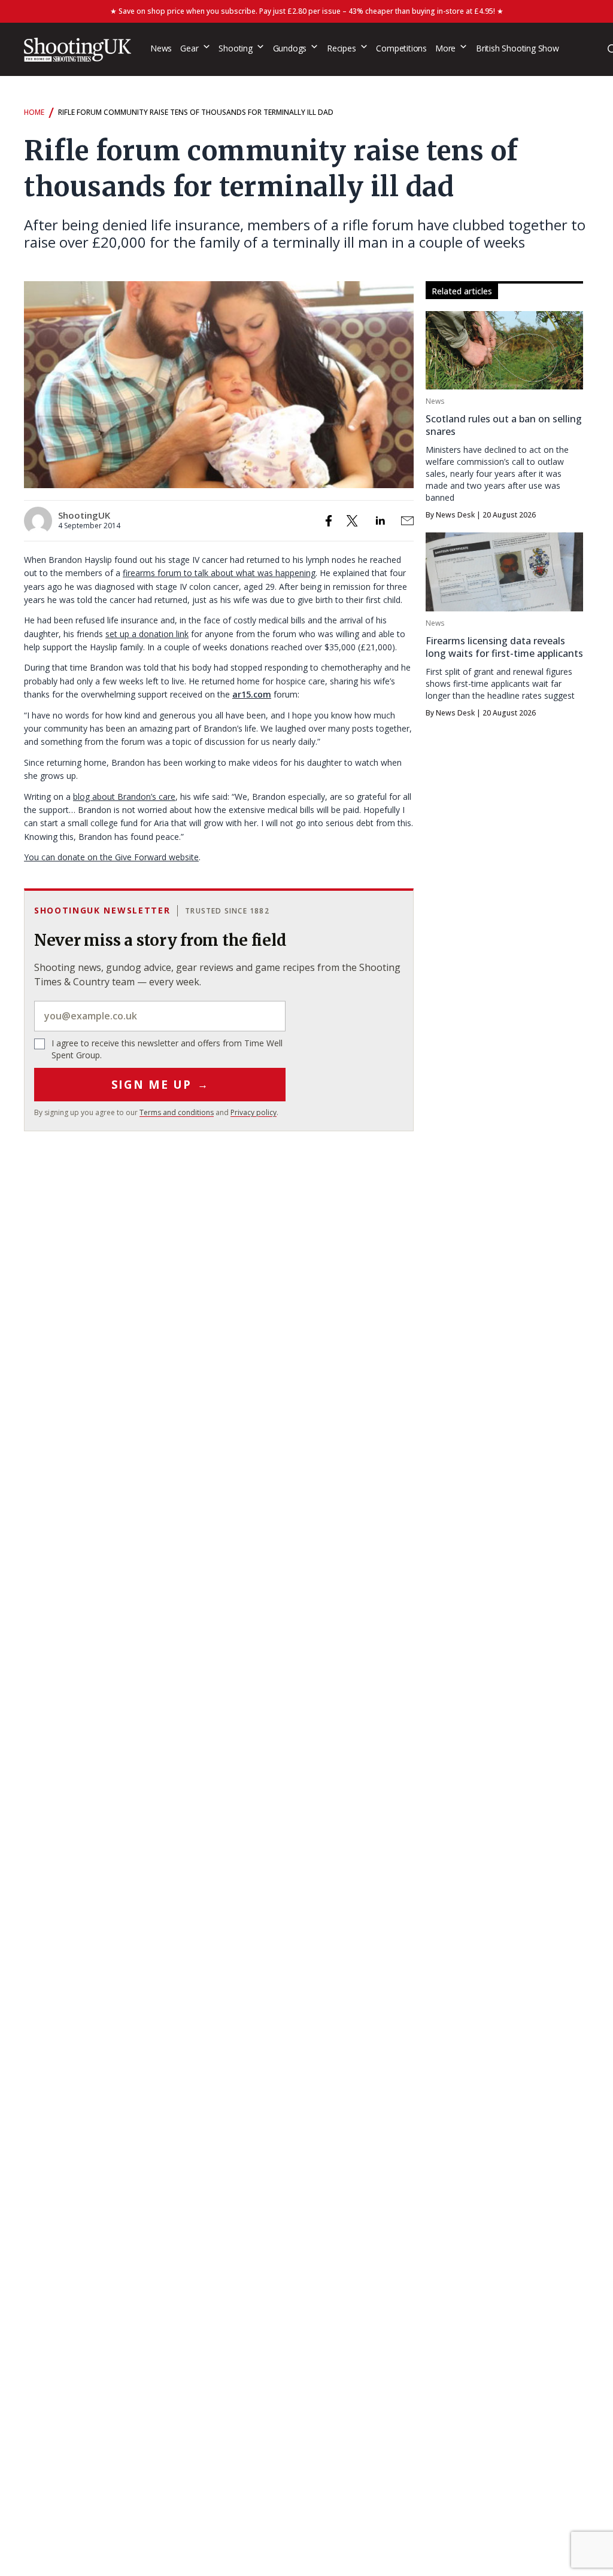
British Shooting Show (518, 48)
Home (34, 112)
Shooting (235, 48)
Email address (160, 1016)
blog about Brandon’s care (124, 797)
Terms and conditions (177, 1112)
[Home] (78, 50)
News (161, 48)
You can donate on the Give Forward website (111, 857)
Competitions (401, 48)
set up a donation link (147, 634)
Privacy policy (254, 1112)
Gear (189, 48)
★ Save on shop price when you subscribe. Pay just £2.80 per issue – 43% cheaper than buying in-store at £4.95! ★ (307, 11)
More (445, 48)
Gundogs (290, 48)
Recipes (342, 48)
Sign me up (160, 1085)
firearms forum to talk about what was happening (219, 573)
